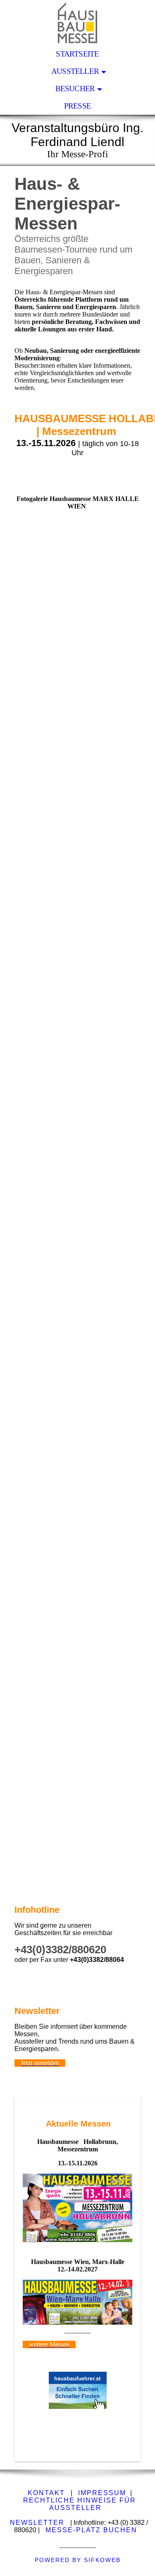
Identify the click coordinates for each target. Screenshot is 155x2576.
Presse (77, 106)
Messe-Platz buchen (91, 2530)
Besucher (75, 89)
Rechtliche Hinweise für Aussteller (80, 2504)
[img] (77, 23)
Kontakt (46, 2493)
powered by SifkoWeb (78, 2560)
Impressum (102, 2493)
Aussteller (75, 71)
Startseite (77, 54)
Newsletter (36, 2523)
